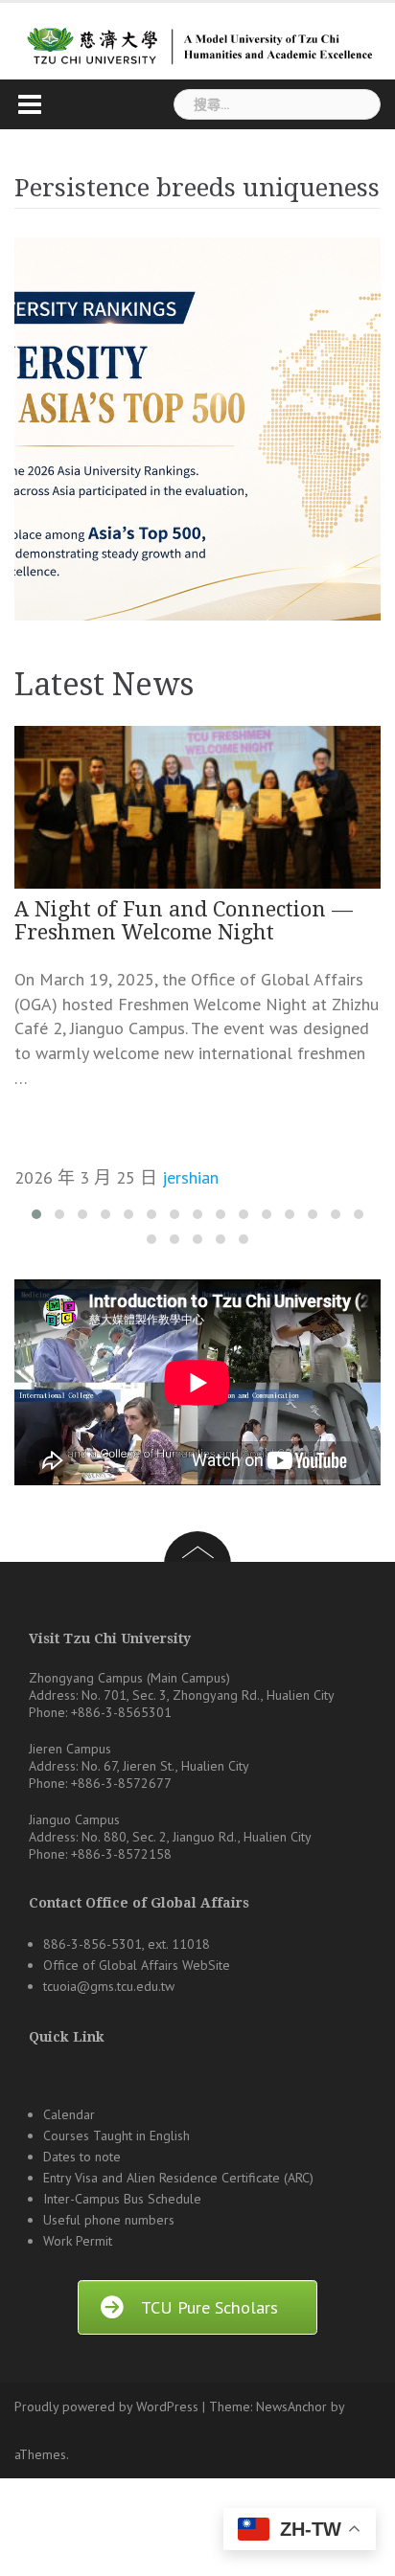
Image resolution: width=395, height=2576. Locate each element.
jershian (190, 1177)
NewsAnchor (291, 2407)
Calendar (69, 2114)
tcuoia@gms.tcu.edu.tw (109, 1986)
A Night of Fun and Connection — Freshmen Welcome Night (184, 921)
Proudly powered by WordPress (106, 2407)
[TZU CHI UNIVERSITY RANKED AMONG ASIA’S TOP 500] (197, 429)
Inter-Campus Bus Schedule (122, 2199)
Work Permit (78, 2241)
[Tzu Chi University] (197, 40)
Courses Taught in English (116, 2135)
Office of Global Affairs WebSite (137, 1965)
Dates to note (82, 2157)
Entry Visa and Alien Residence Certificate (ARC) (178, 2178)
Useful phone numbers (109, 2220)
